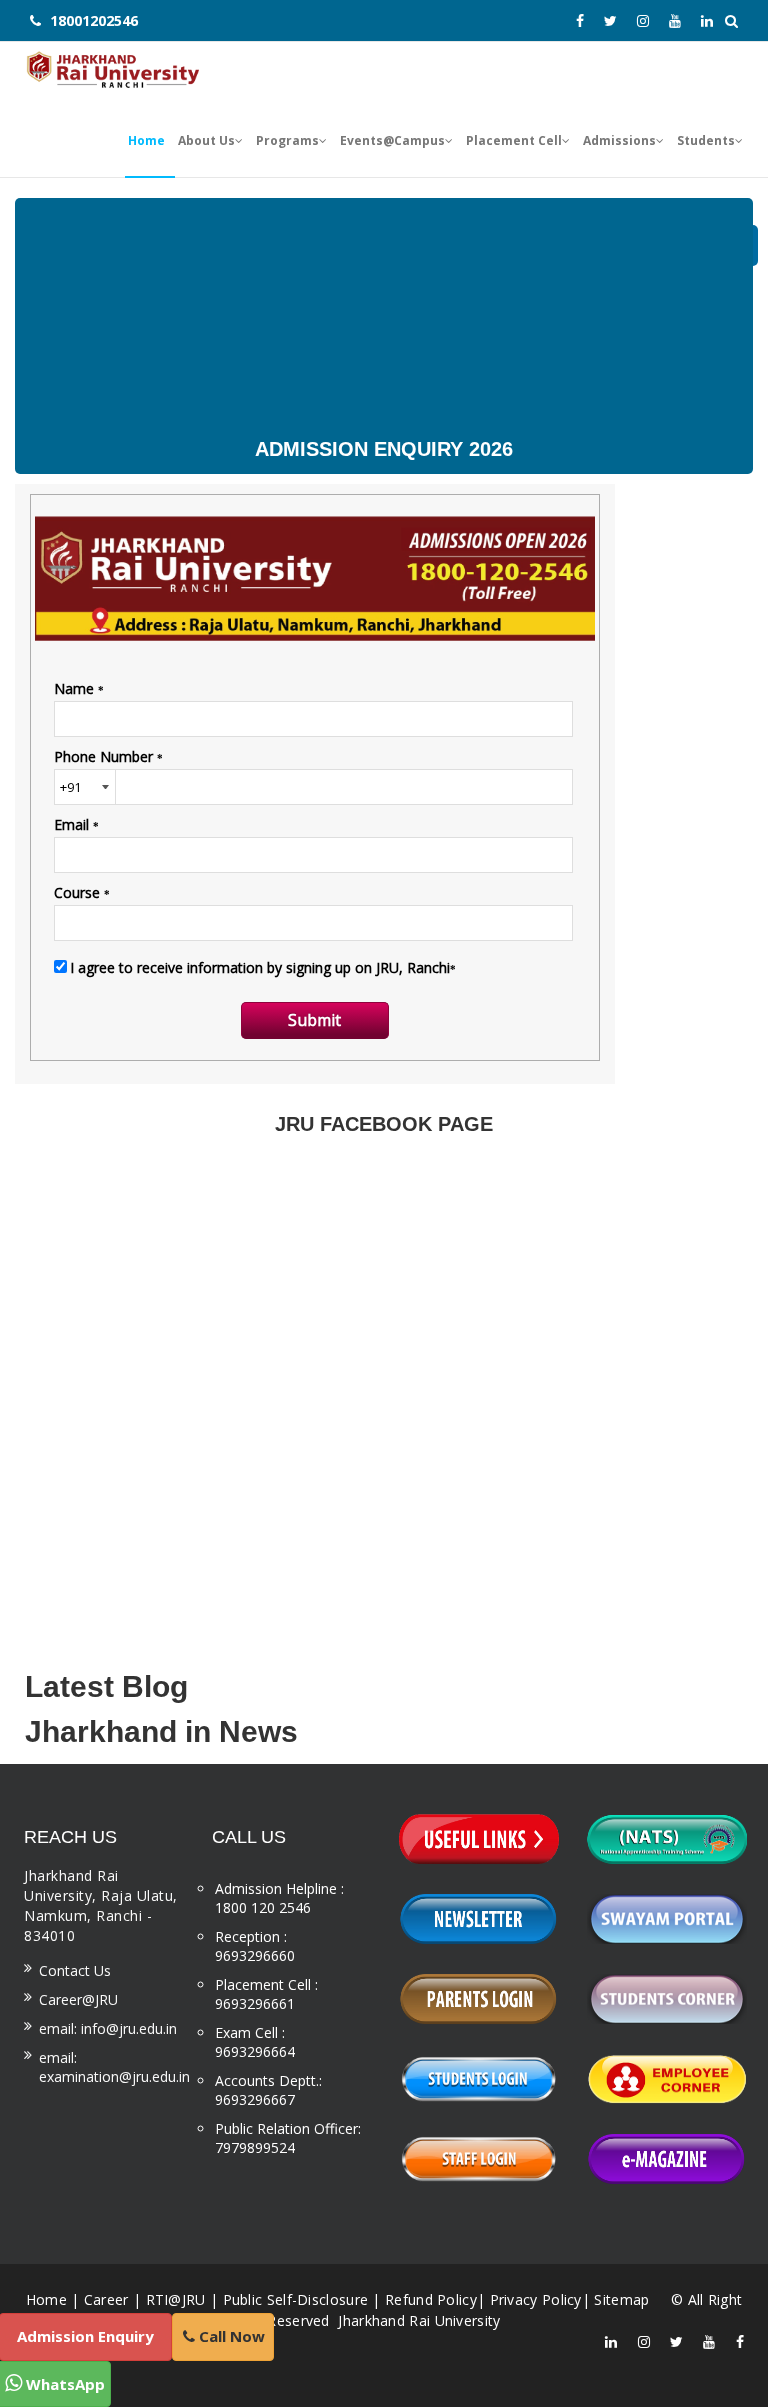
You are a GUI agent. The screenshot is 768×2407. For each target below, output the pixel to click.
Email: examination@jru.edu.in (114, 2067)
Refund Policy (431, 2299)
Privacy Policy (536, 2299)
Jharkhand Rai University (417, 2320)
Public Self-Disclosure (296, 2299)
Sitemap (621, 2299)
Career (106, 2299)
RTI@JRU (176, 2299)
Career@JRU (78, 1999)
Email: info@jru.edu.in (108, 2028)
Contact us (75, 1970)
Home (46, 2299)
